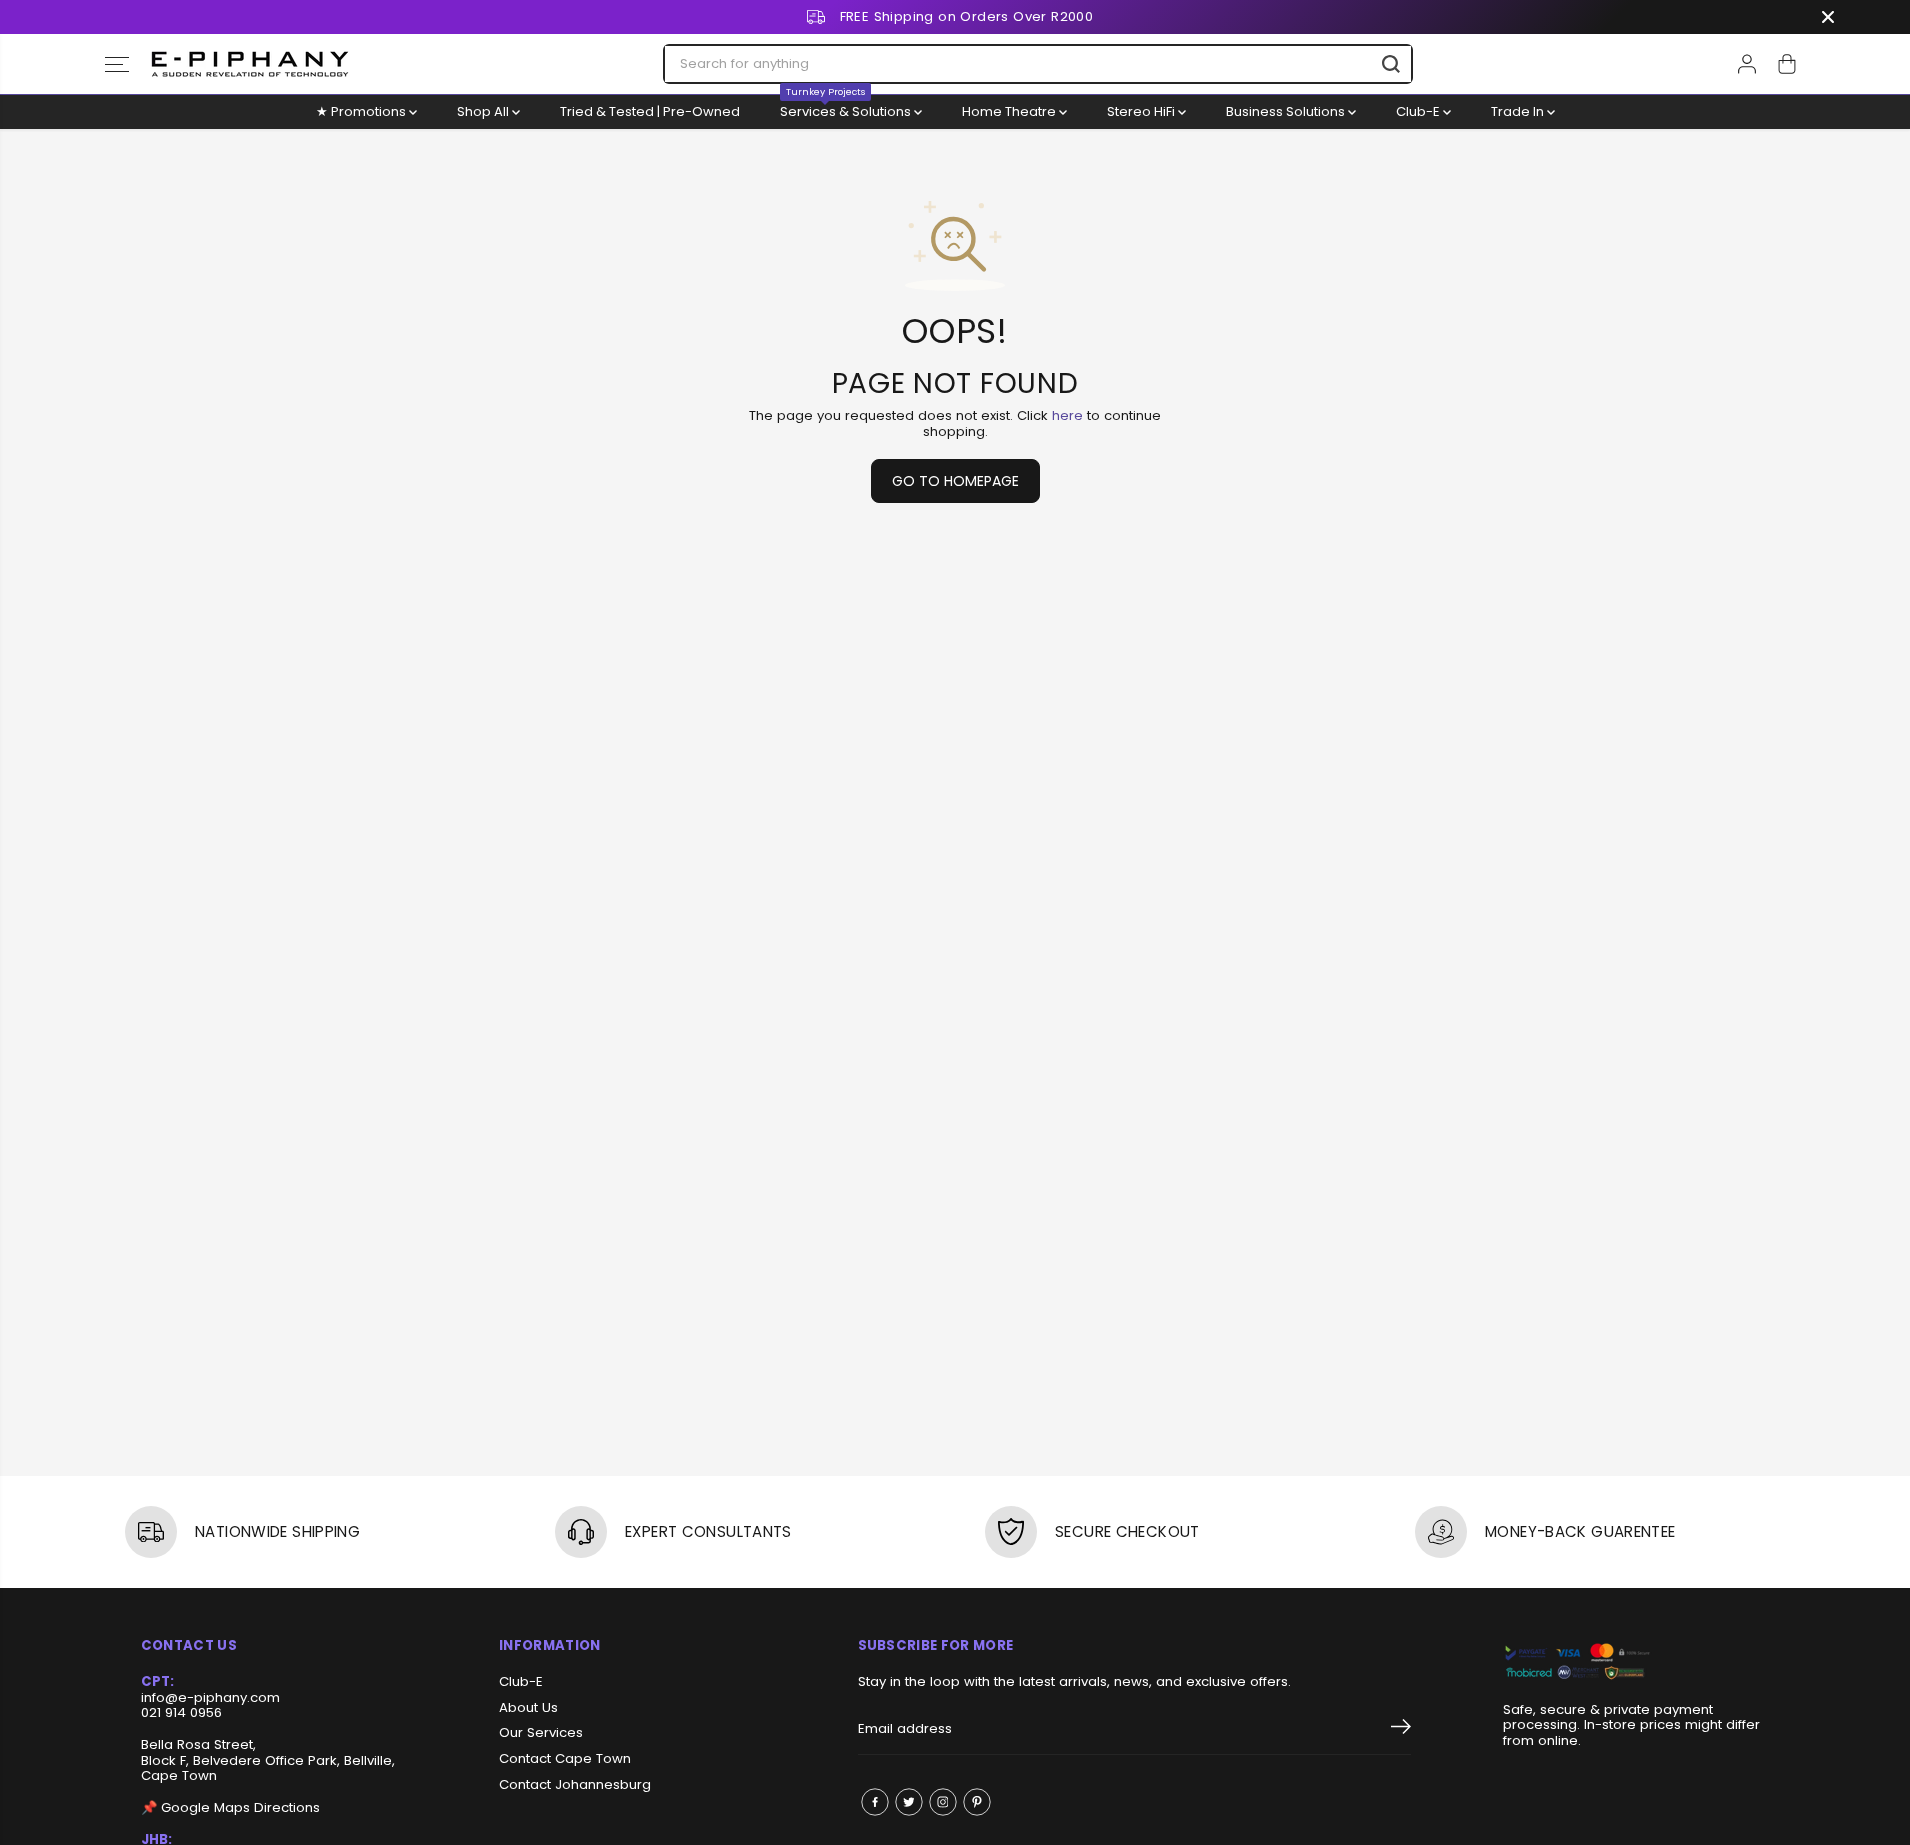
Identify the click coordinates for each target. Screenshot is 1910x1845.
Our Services (541, 1733)
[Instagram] (943, 1802)
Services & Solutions (847, 108)
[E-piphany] (250, 64)
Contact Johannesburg (575, 1785)
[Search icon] (1391, 64)
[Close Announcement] (1828, 17)
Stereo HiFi (1142, 111)
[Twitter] (909, 1802)
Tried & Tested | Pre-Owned (650, 111)
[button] (117, 64)
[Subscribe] (1401, 1730)
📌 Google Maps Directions (230, 1807)
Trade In (1519, 111)
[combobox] (1038, 64)
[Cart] (1787, 64)
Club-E (1419, 111)
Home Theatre (1010, 111)
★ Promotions (362, 111)
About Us (528, 1708)
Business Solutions (1287, 111)
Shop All (484, 111)
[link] (1636, 1662)
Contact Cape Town (565, 1759)
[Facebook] (875, 1802)
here (1067, 415)
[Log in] (1747, 64)
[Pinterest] (977, 1802)
